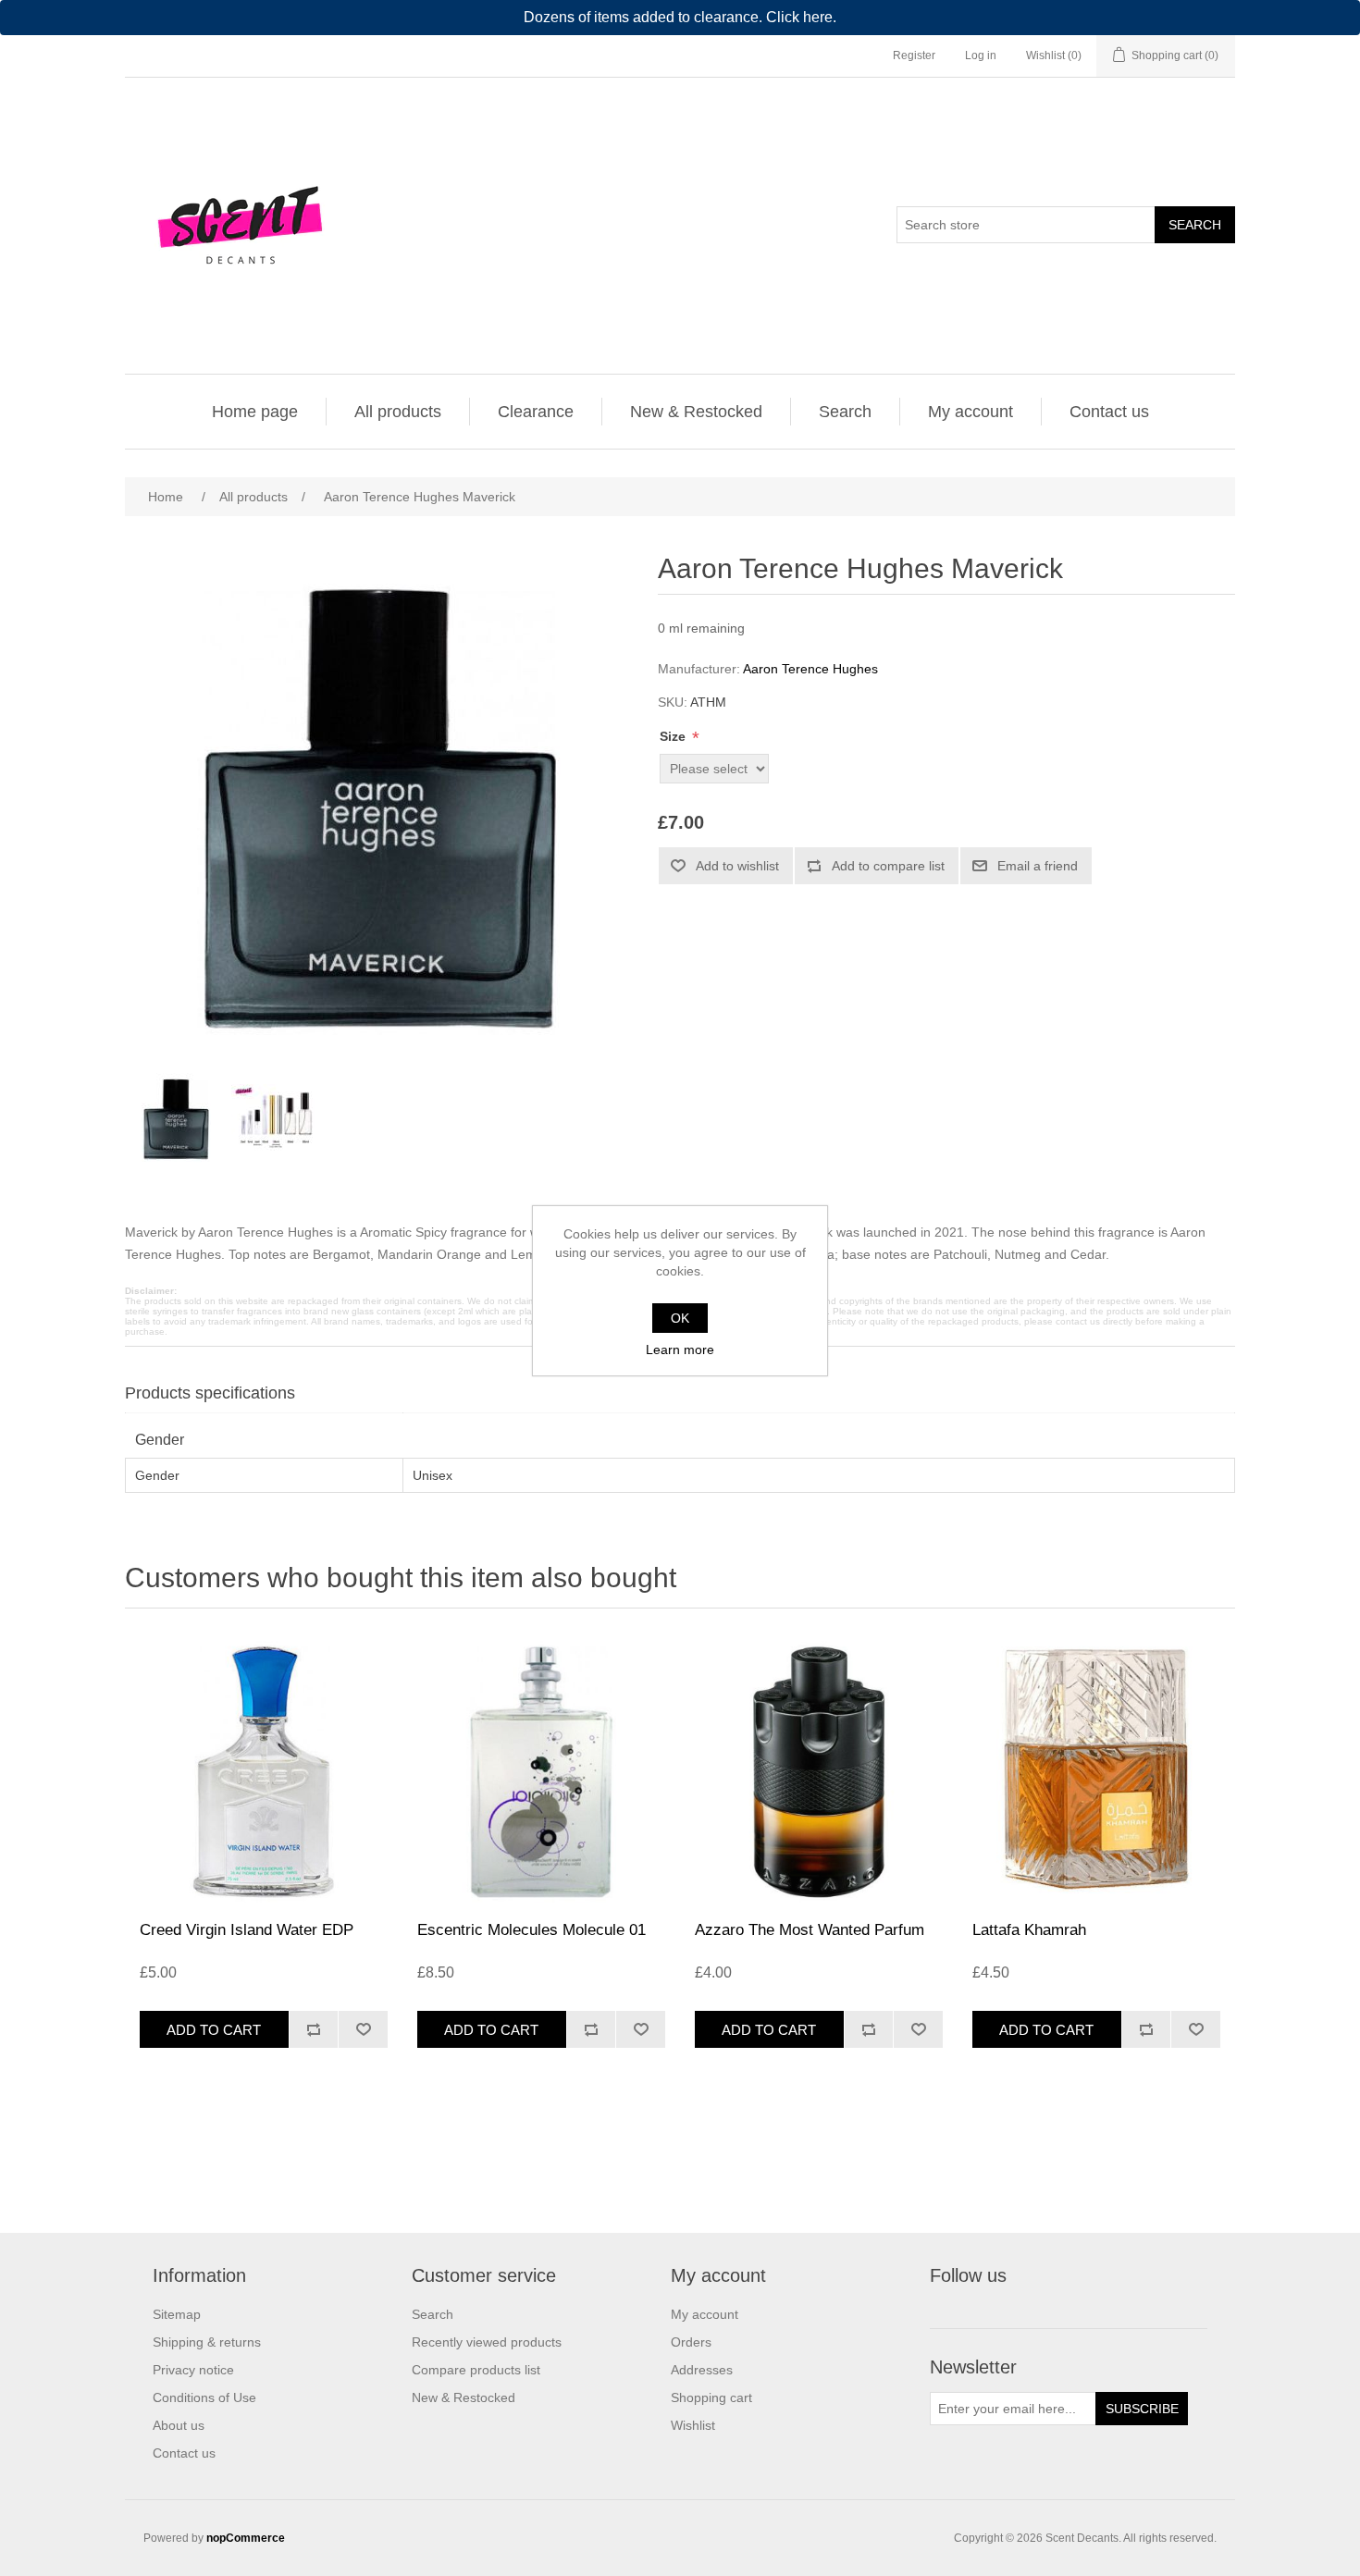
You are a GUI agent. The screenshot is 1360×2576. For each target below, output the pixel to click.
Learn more (680, 1350)
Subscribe (1142, 2409)
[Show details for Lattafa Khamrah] (1096, 1769)
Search (1195, 225)
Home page (255, 412)
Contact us (1109, 412)
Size (674, 736)
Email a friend (1038, 866)
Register (914, 55)
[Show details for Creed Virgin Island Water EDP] (264, 1769)
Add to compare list (888, 866)
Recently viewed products (487, 2342)
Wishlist (693, 2425)
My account (971, 412)
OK (680, 1318)
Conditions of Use (204, 2397)
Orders (691, 2342)
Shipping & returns (207, 2342)
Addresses (702, 2370)
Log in (981, 55)
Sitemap (177, 2314)
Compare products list (476, 2370)
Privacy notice (193, 2370)
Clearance (536, 412)
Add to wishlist (737, 866)
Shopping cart (711, 2397)
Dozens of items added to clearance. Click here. (680, 17)
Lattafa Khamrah (1029, 1930)
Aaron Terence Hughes (810, 669)
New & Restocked (696, 412)
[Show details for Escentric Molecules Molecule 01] (541, 1769)
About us (179, 2425)
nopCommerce (246, 2538)
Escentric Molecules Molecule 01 (532, 1930)
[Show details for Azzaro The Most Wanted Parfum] (819, 1769)
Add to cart (214, 2030)
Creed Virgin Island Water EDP (247, 1930)
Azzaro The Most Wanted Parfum (810, 1930)
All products (398, 412)
